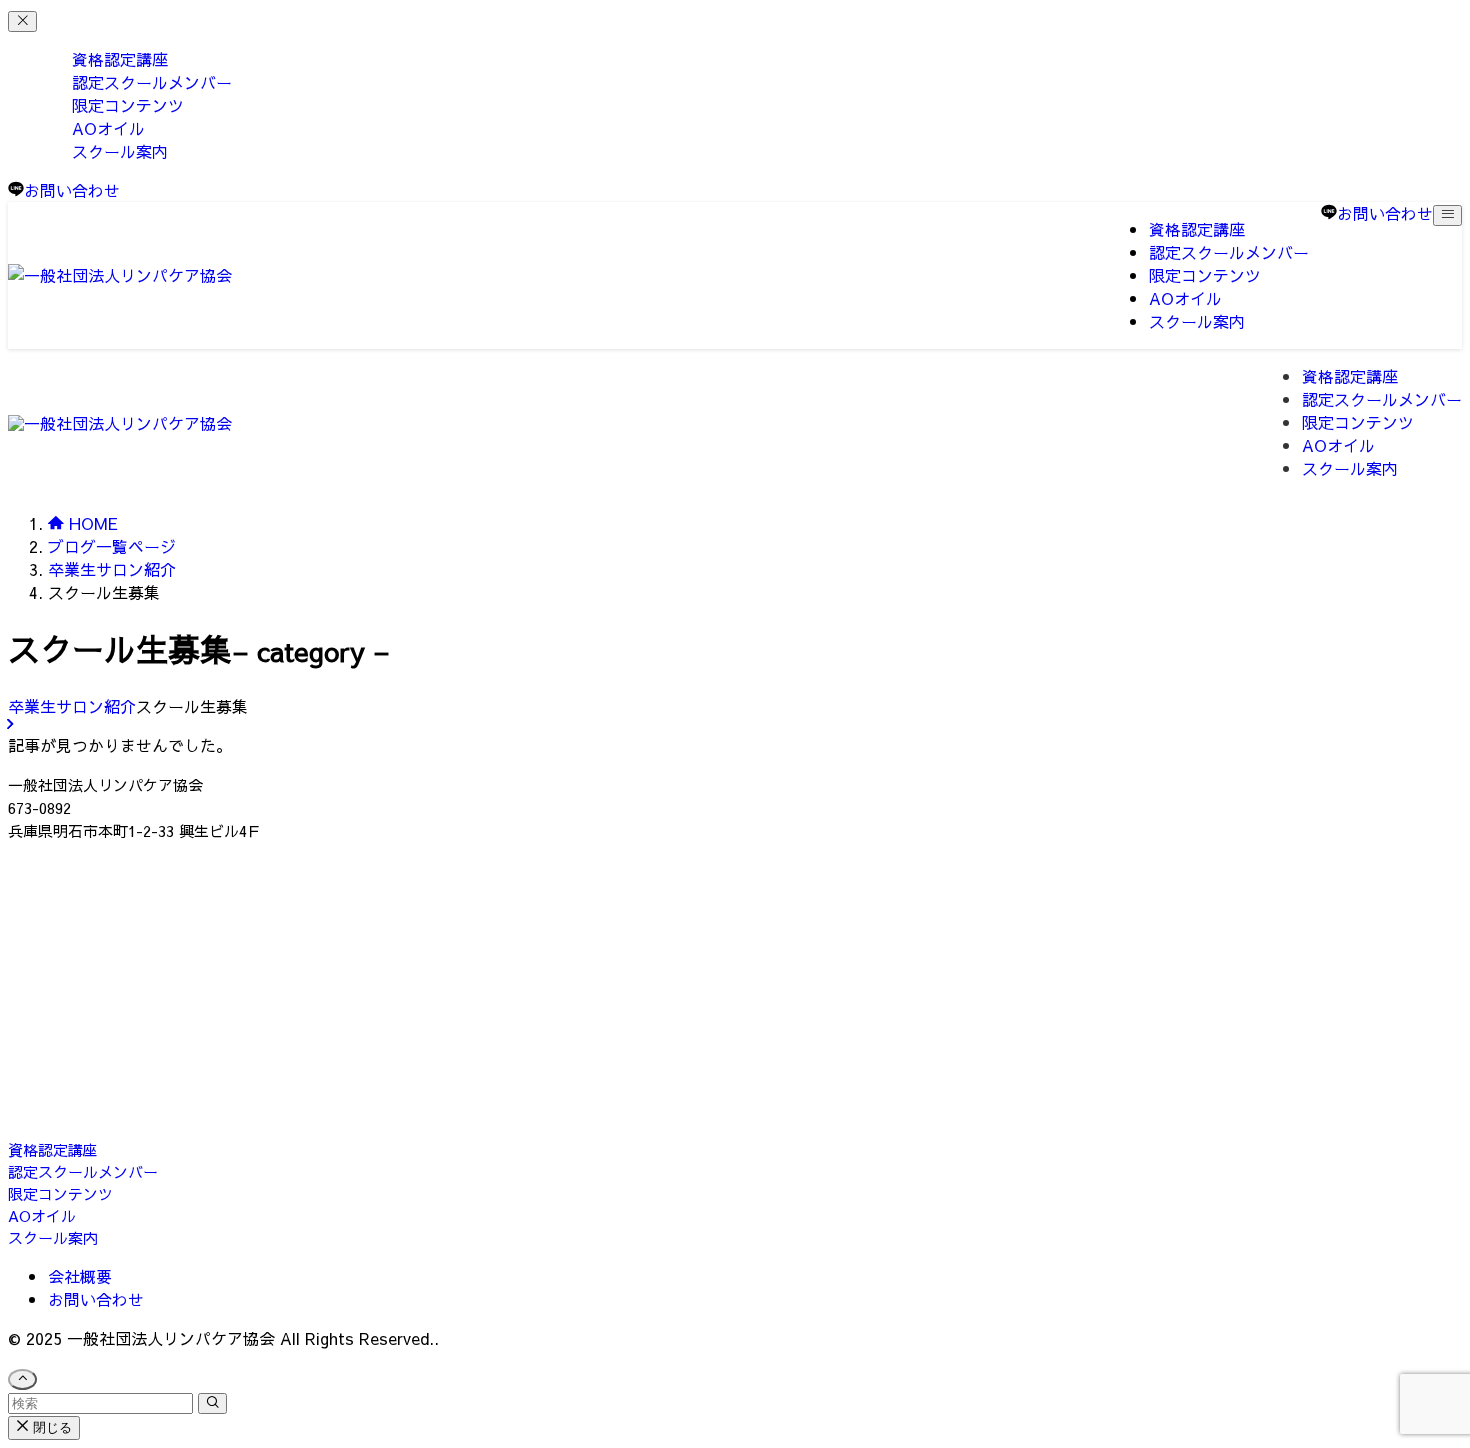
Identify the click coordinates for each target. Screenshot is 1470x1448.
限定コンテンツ (60, 1193)
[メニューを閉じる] (22, 21)
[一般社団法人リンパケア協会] (120, 275)
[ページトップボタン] (22, 1379)
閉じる (50, 1427)
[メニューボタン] (1447, 215)
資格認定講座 (53, 1149)
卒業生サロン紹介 (72, 706)
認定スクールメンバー (83, 1171)
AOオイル (42, 1215)
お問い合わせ (96, 1299)
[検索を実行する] (212, 1403)
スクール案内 (120, 151)
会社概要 (80, 1276)
